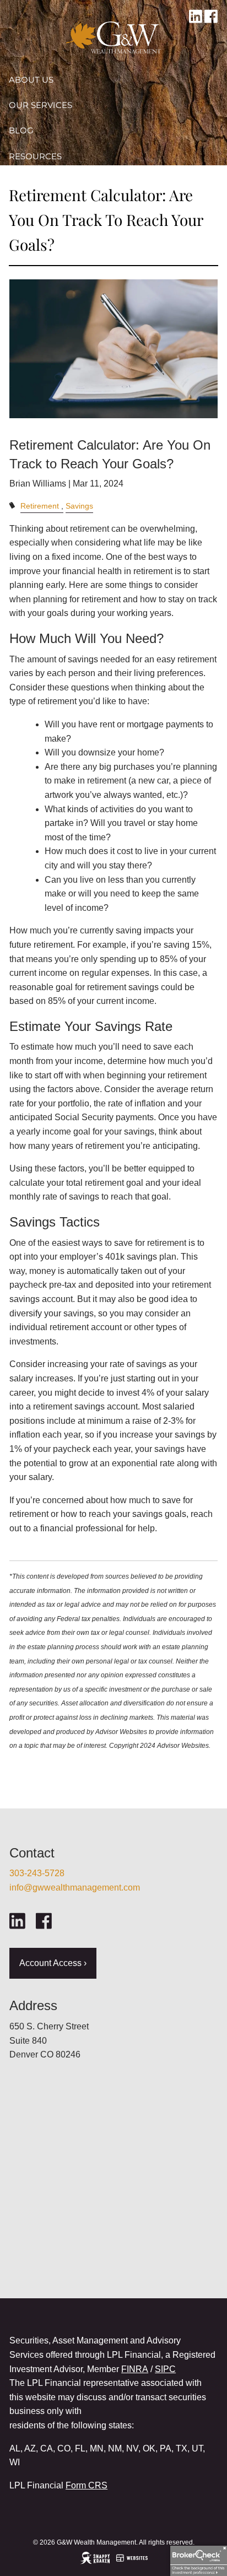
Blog (21, 130)
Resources (35, 156)
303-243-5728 (37, 1873)
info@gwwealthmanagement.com (75, 1888)
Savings (79, 506)
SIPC (165, 2369)
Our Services (40, 105)
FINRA (135, 2369)
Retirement (40, 506)
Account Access (48, 182)
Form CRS (87, 2485)
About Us (31, 80)
